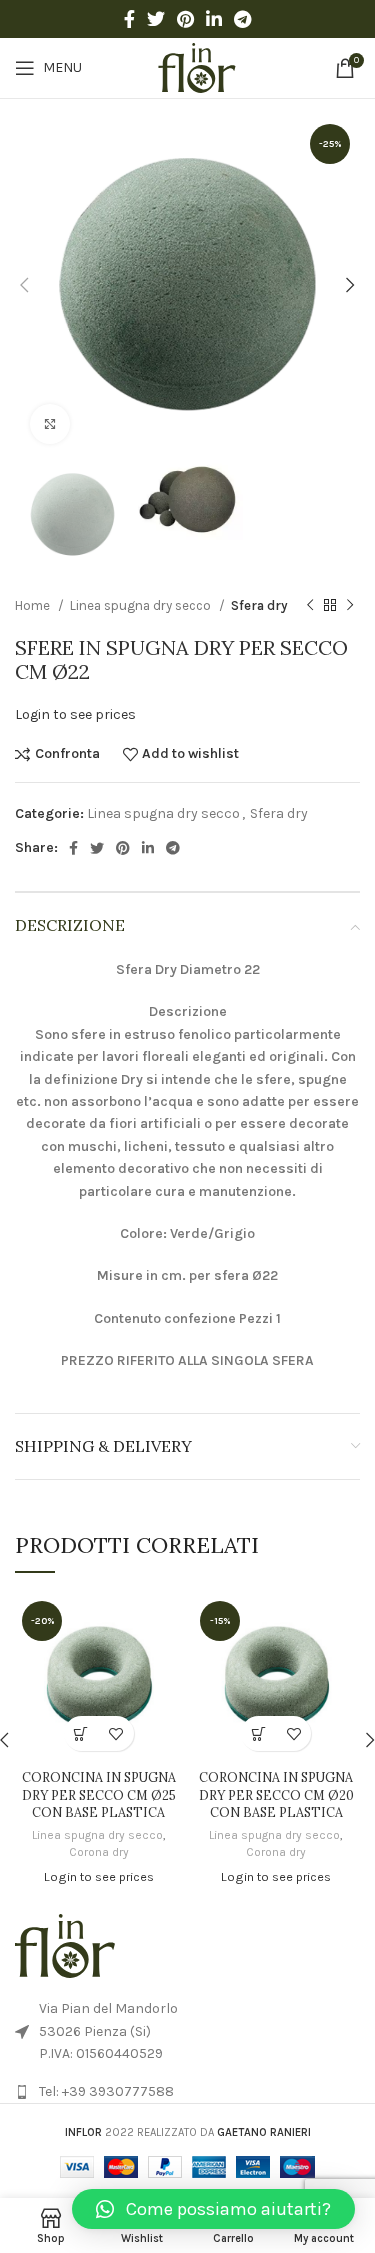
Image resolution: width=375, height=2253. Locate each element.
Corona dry (99, 1852)
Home (34, 605)
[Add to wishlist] (116, 1733)
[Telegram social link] (242, 19)
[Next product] (350, 606)
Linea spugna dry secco (142, 605)
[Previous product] (310, 606)
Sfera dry (259, 605)
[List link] (187, 2092)
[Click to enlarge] (50, 424)
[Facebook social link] (129, 19)
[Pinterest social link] (185, 19)
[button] (213, 2209)
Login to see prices (75, 714)
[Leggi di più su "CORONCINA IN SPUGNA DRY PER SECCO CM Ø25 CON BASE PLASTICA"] (81, 1733)
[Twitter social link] (156, 19)
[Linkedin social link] (214, 19)
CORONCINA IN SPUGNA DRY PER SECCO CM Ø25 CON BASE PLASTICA (99, 1794)
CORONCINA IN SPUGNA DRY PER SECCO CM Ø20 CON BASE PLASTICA (276, 1794)
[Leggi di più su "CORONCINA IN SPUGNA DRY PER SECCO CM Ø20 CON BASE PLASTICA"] (258, 1733)
